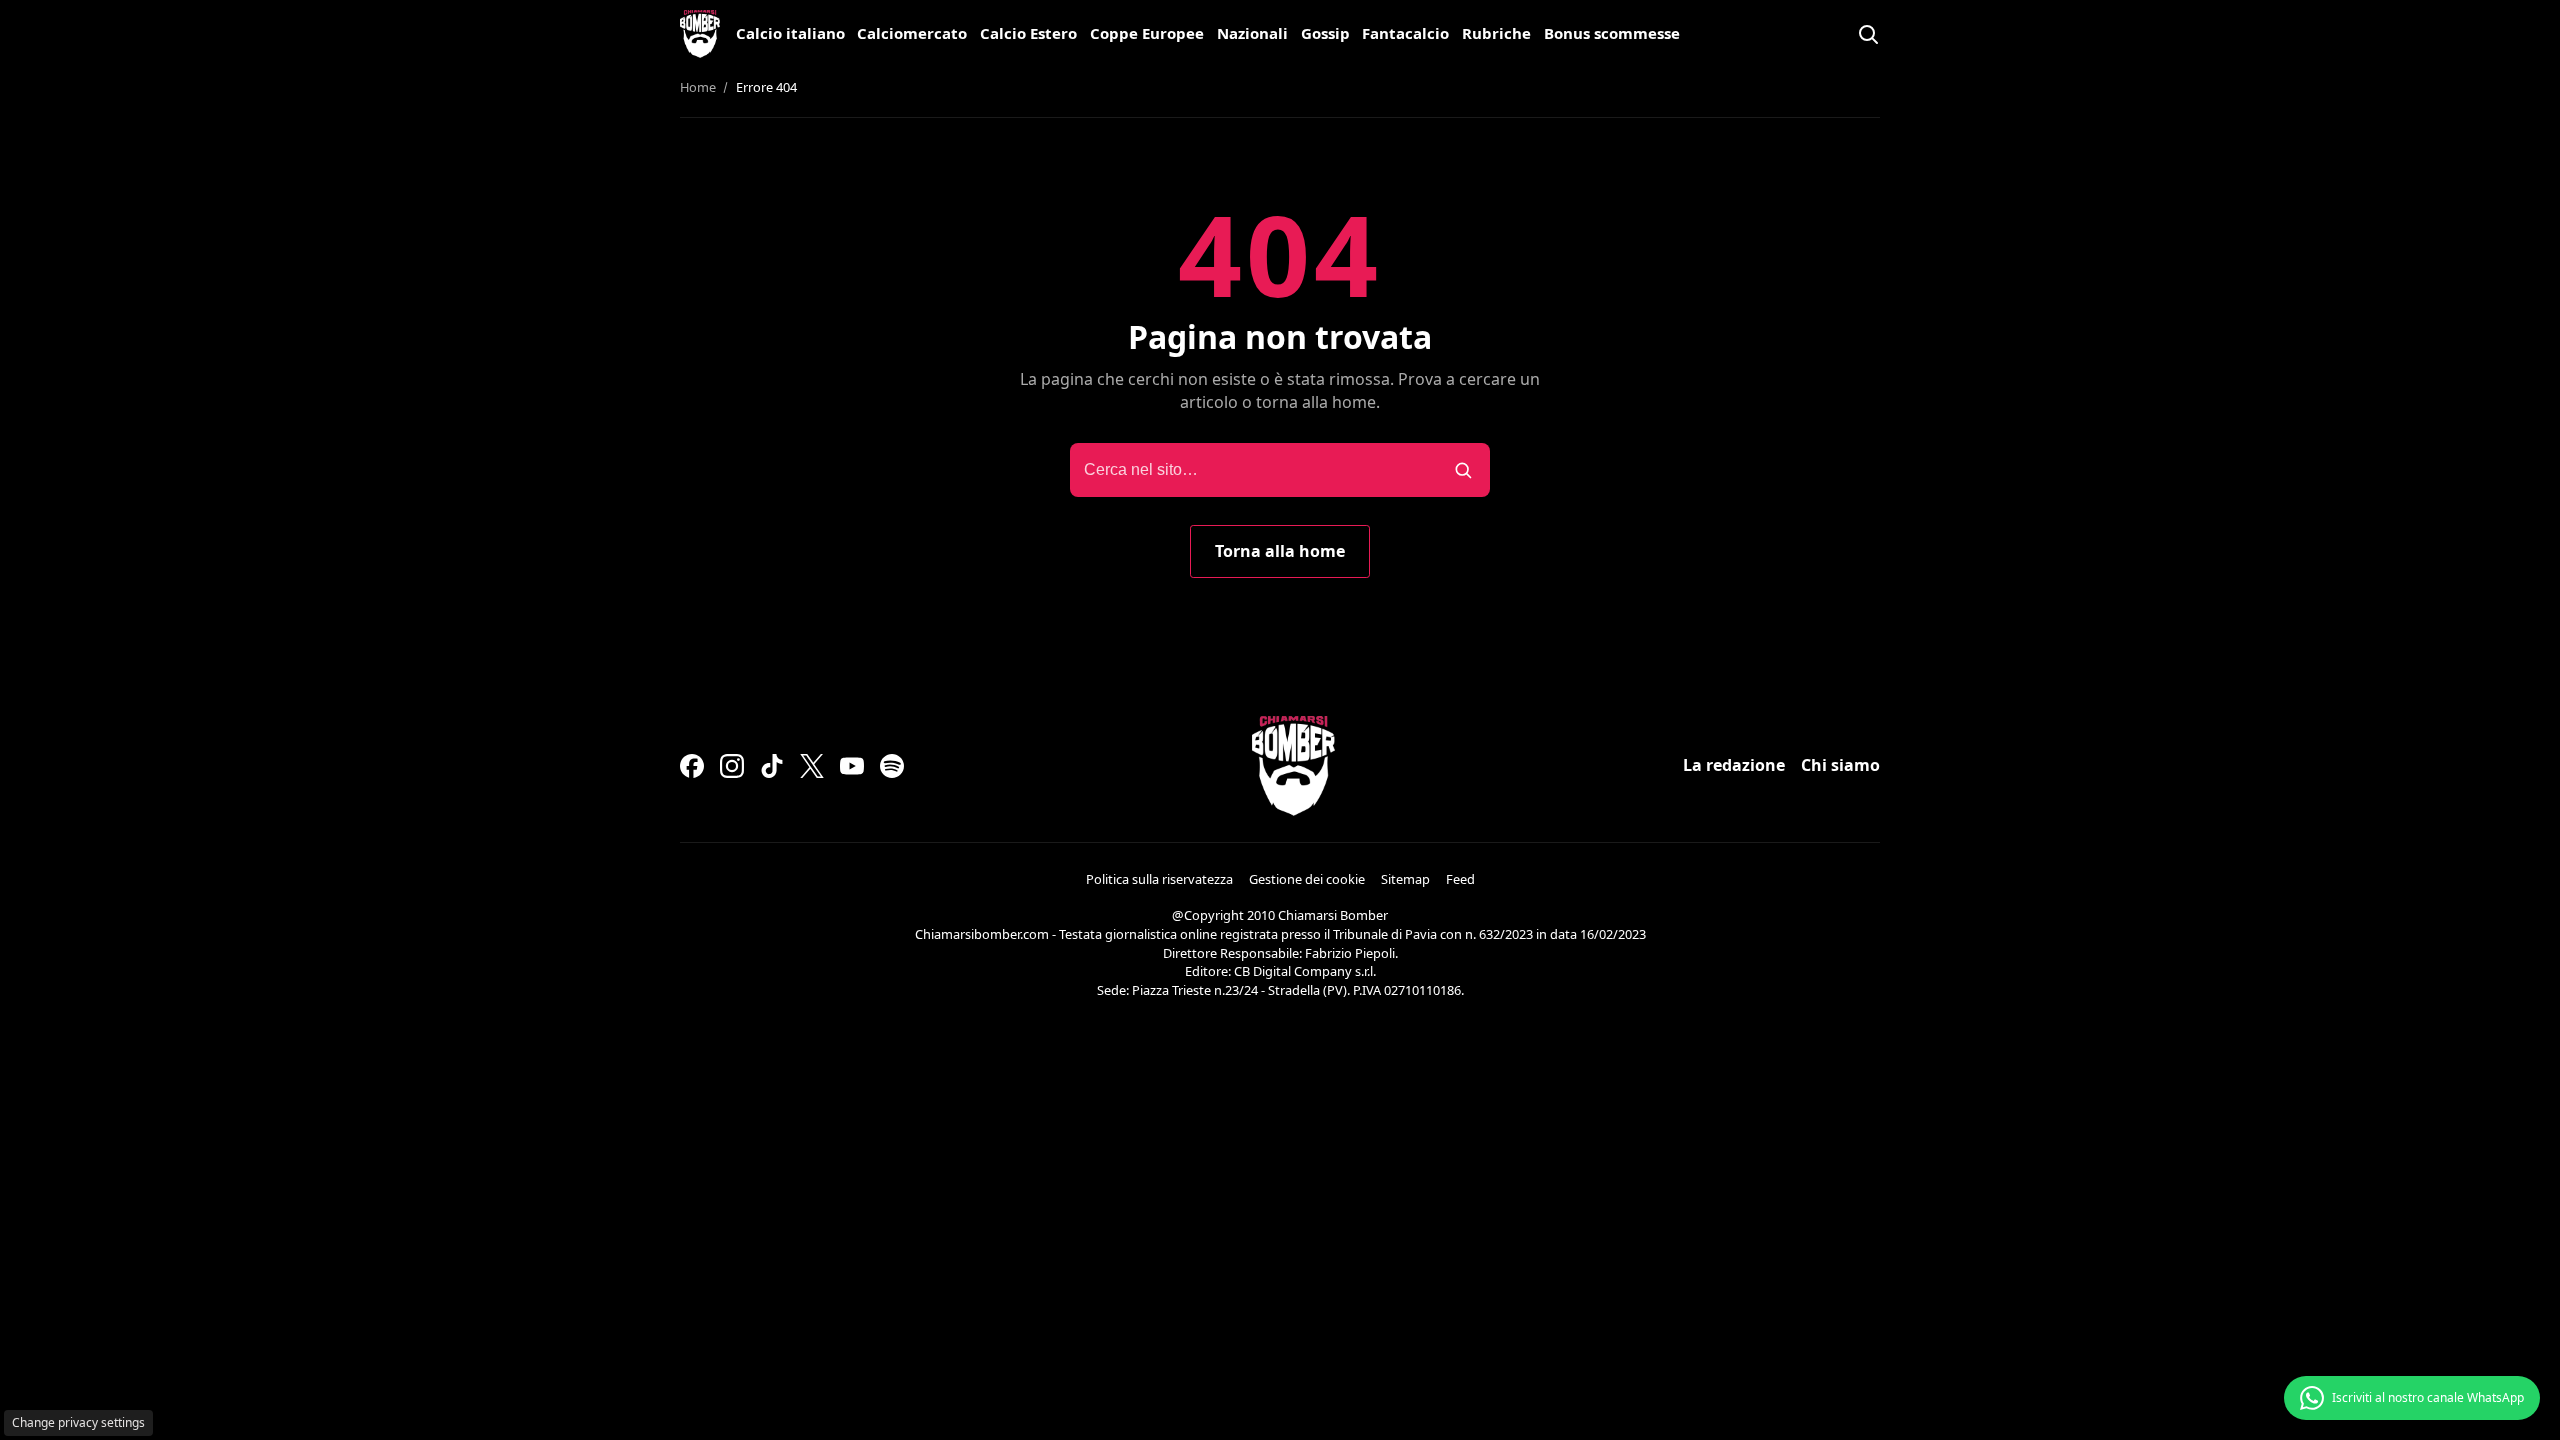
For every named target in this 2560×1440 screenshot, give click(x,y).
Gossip (1325, 33)
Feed (1460, 879)
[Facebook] (692, 766)
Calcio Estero (1028, 33)
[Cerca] (1868, 34)
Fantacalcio (1405, 33)
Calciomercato (912, 33)
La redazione (1734, 765)
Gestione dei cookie (1307, 879)
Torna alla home (1280, 551)
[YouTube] (852, 766)
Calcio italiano (790, 33)
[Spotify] (892, 766)
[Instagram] (732, 766)
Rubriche (1496, 33)
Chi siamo (1840, 765)
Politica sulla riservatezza (1159, 879)
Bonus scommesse (1612, 33)
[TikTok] (772, 766)
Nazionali (1252, 33)
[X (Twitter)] (812, 766)
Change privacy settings (78, 1422)
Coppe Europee (1147, 33)
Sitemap (1405, 879)
